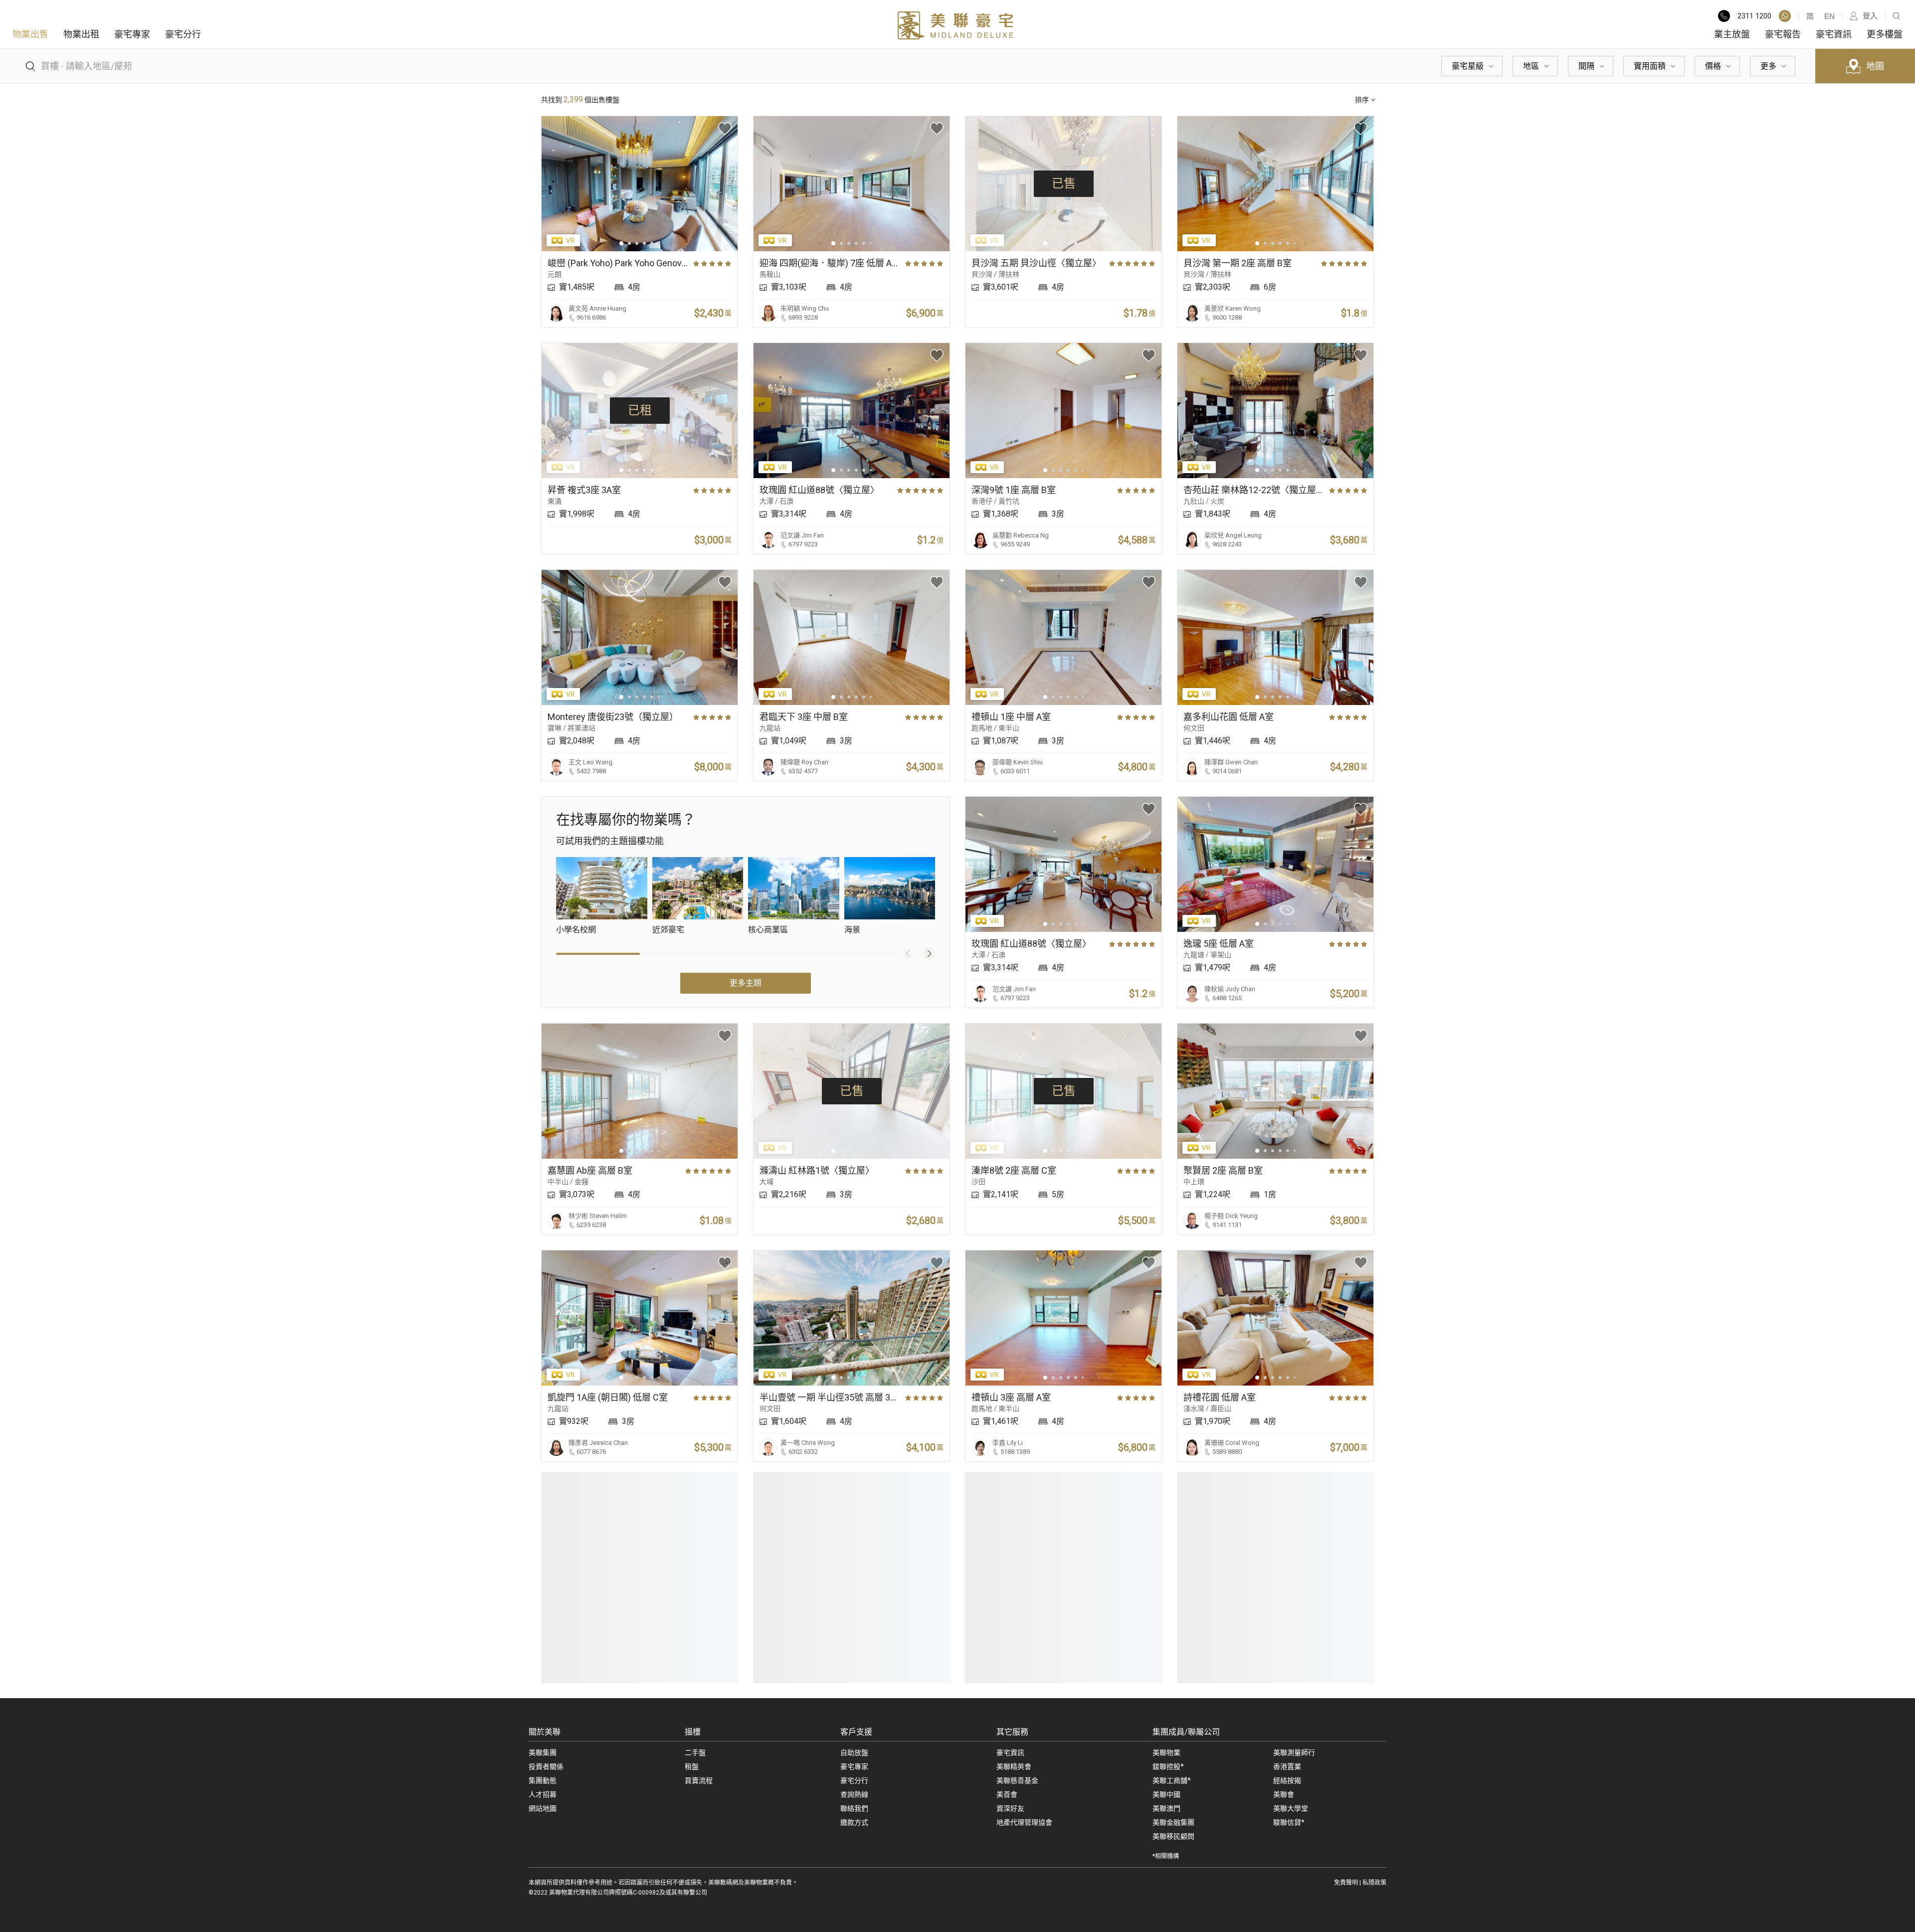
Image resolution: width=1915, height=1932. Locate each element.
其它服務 (1012, 1732)
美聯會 (1284, 1794)
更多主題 (746, 983)
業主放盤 (1732, 34)
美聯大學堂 (1291, 1808)
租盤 (692, 1766)
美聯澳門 (1166, 1808)
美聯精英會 (1014, 1766)
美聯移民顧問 (1173, 1836)
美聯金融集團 (1173, 1822)
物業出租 (81, 34)
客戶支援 (856, 1732)
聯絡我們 (854, 1808)
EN (1829, 16)
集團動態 (543, 1780)
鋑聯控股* (1168, 1766)
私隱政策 (1374, 1883)
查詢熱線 (854, 1794)
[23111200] (1785, 16)
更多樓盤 (1885, 34)
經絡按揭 (1287, 1780)
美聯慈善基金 (1017, 1780)
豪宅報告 (1783, 34)
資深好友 (1010, 1808)
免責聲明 (1346, 1883)
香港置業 (1287, 1766)
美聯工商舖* (1172, 1780)
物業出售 (30, 34)
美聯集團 (543, 1753)
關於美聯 (545, 1732)
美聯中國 (1166, 1794)
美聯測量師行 (1294, 1753)
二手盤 (695, 1753)
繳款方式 (854, 1822)
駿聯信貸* (1289, 1822)
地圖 (1875, 66)
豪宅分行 (183, 34)
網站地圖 (543, 1808)
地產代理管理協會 (1024, 1822)
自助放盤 (854, 1753)
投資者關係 (546, 1766)
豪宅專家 (132, 34)
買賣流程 (699, 1780)
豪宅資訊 (1834, 34)
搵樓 (693, 1732)
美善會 (1007, 1794)
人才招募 (543, 1794)
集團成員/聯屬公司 (1186, 1732)
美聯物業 (1166, 1753)
